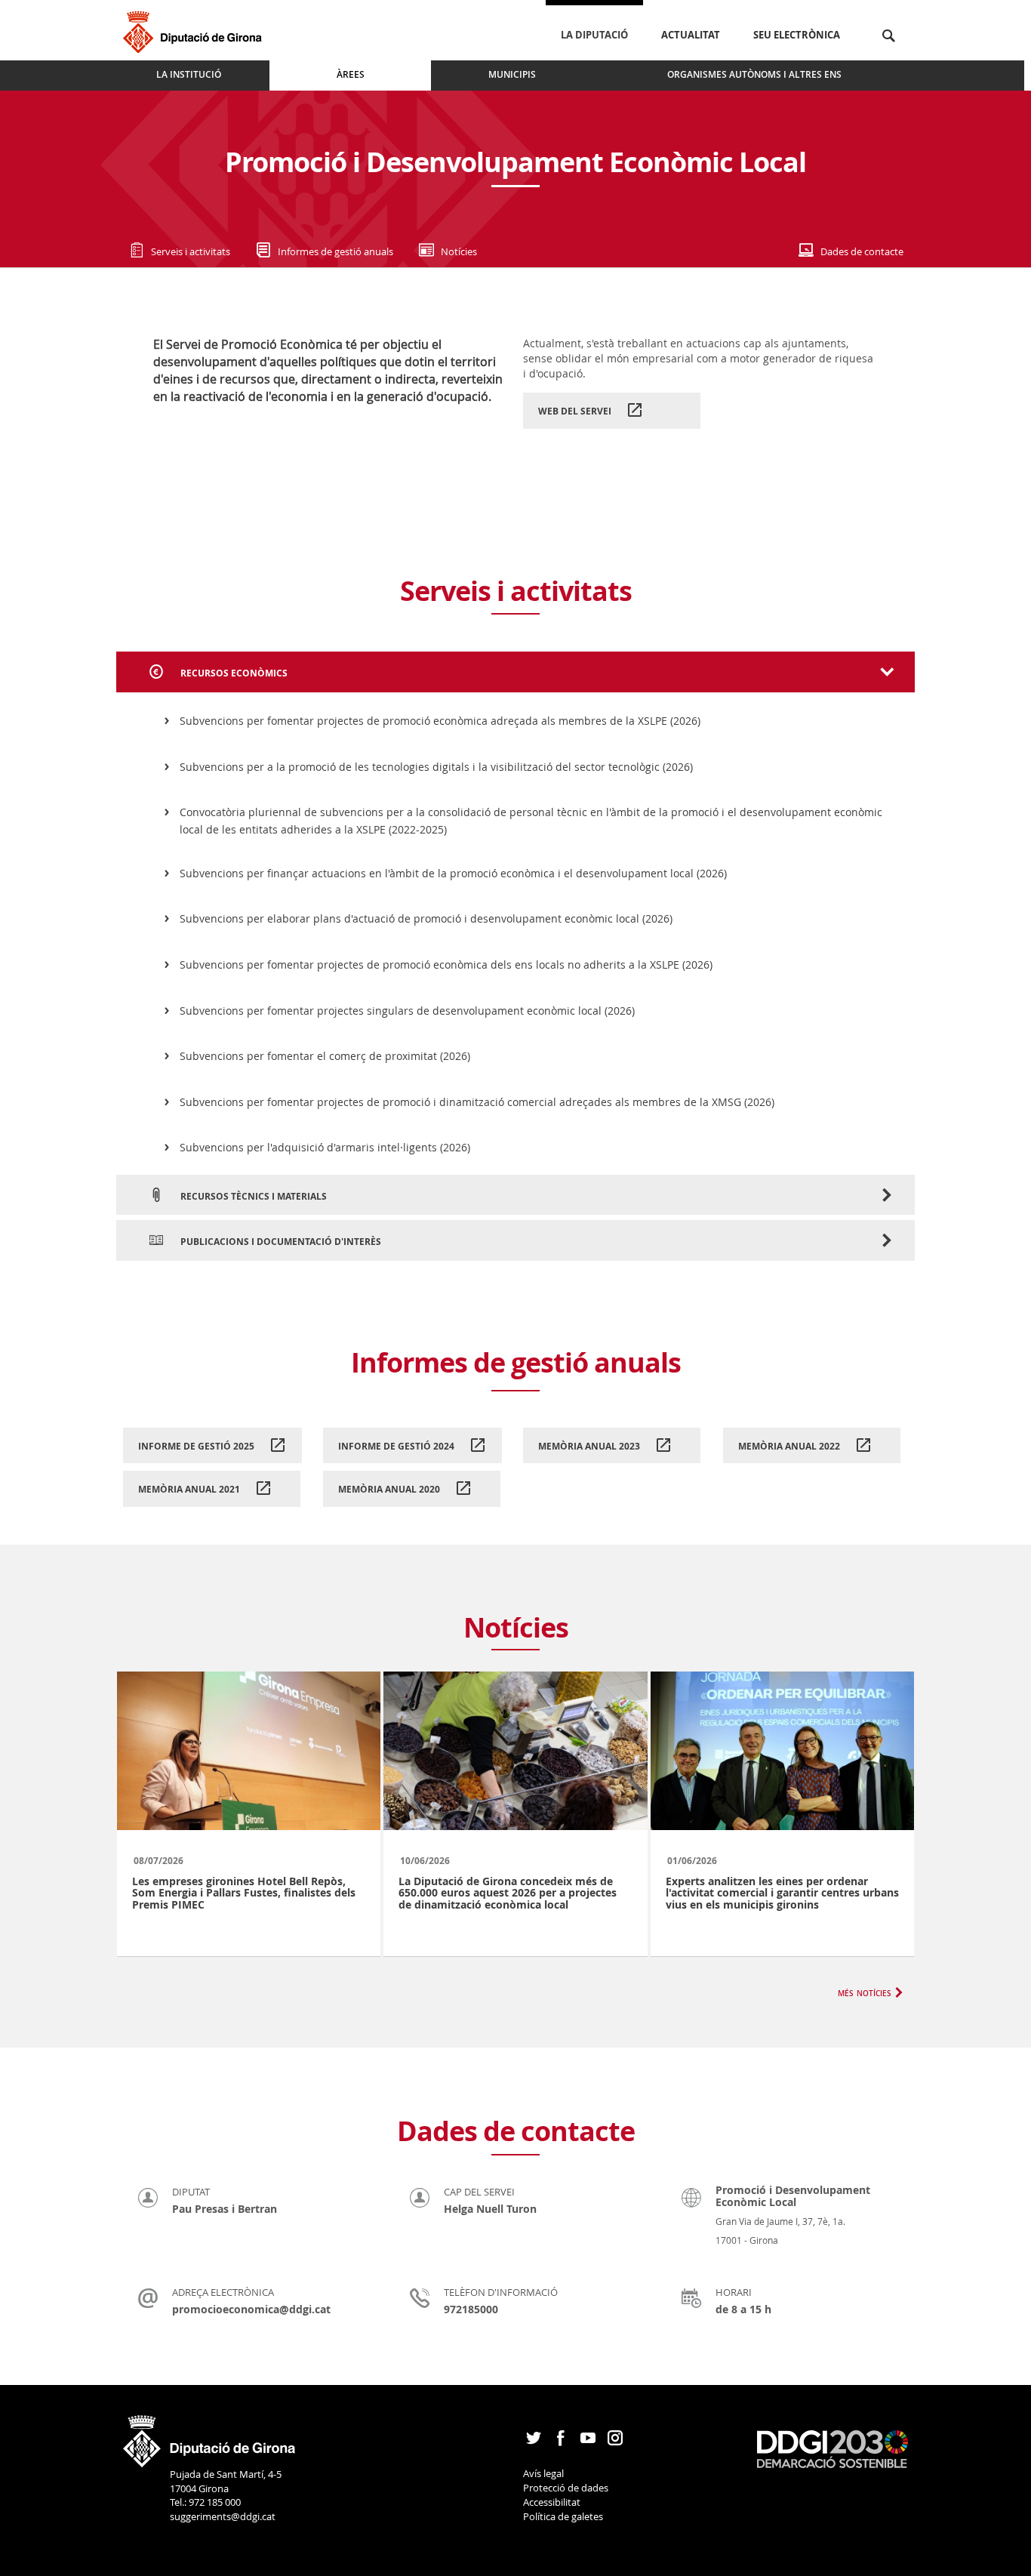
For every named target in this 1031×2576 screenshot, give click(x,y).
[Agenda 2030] (832, 2448)
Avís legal (543, 2473)
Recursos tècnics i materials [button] (252, 1196)
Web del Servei (576, 411)
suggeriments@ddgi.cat (223, 2516)
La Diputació (594, 35)
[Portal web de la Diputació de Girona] (210, 2436)
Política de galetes (563, 2516)
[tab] (515, 672)
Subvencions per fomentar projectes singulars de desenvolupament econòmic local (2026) (407, 1011)
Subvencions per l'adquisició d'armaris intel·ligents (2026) (325, 1147)
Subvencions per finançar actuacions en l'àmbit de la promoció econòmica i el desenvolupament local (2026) (453, 873)
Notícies (459, 251)
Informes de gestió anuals (335, 251)
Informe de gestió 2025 (197, 1446)
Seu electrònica (797, 35)
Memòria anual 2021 (190, 1489)
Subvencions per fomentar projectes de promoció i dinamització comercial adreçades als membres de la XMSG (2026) (477, 1102)
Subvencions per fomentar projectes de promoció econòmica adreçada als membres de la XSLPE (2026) (440, 721)
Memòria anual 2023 (590, 1446)
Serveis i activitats (191, 251)
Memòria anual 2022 (790, 1446)
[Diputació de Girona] (195, 30)
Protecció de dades (566, 2488)
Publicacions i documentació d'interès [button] (280, 1242)
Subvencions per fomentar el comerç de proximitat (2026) (325, 1056)
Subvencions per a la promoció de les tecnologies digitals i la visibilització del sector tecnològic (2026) (436, 767)
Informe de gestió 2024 (397, 1446)
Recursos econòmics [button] (233, 673)
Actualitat (691, 35)
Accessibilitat (552, 2502)
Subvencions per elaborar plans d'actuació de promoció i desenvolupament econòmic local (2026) (426, 918)
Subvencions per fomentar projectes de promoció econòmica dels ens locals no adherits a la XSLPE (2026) (446, 964)
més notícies (865, 1992)
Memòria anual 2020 (390, 1489)
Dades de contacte (862, 251)
